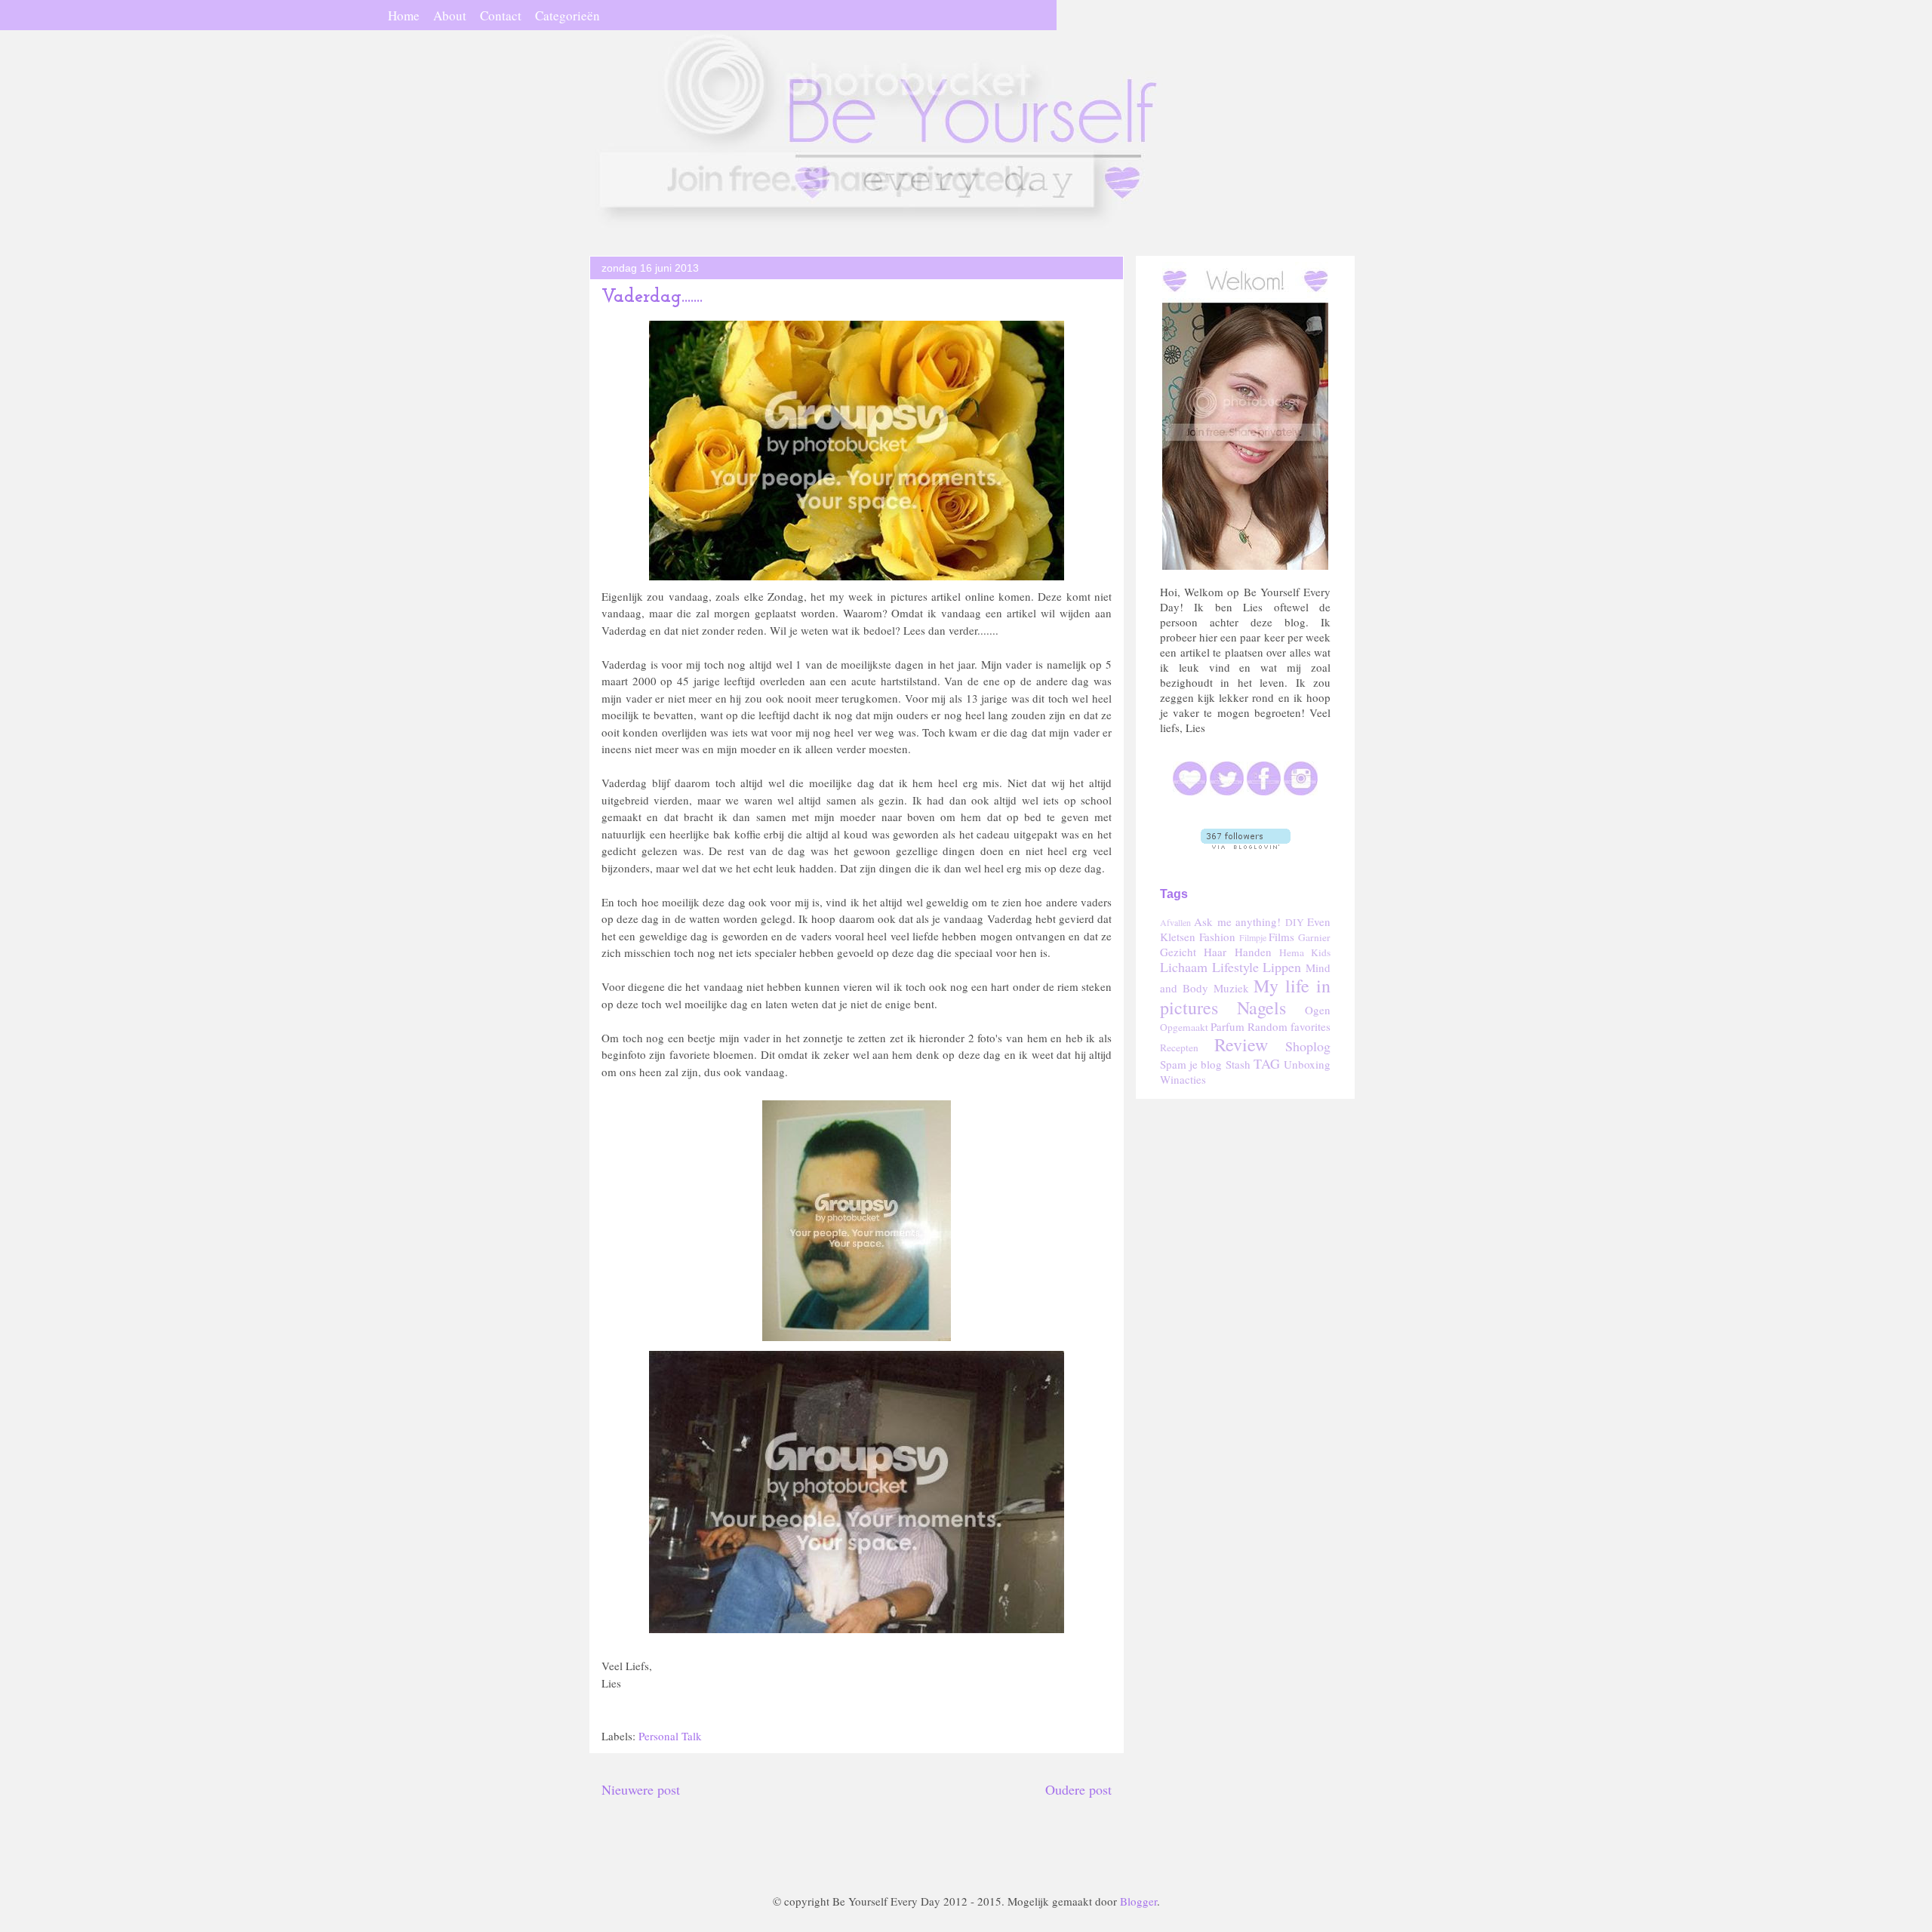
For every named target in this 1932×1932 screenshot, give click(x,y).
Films (1281, 937)
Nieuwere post (641, 1789)
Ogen (1318, 1010)
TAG (1267, 1063)
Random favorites (1289, 1026)
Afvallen (1175, 922)
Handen (1253, 952)
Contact (501, 15)
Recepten (1179, 1048)
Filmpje (1253, 937)
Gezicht (1178, 952)
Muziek (1231, 988)
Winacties (1183, 1079)
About (450, 15)
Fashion (1217, 937)
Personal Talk (670, 1736)
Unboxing (1307, 1064)
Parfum (1227, 1026)
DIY (1295, 922)
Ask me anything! (1237, 921)
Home (404, 15)
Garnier (1314, 937)
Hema (1292, 952)
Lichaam (1184, 967)
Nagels (1261, 1008)
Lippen (1282, 967)
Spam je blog (1191, 1064)
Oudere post (1078, 1789)
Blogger (1138, 1901)
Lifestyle (1235, 967)
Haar (1215, 952)
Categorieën (568, 15)
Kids (1321, 952)
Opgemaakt (1184, 1027)
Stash (1238, 1064)
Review (1241, 1044)
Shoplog (1308, 1046)
